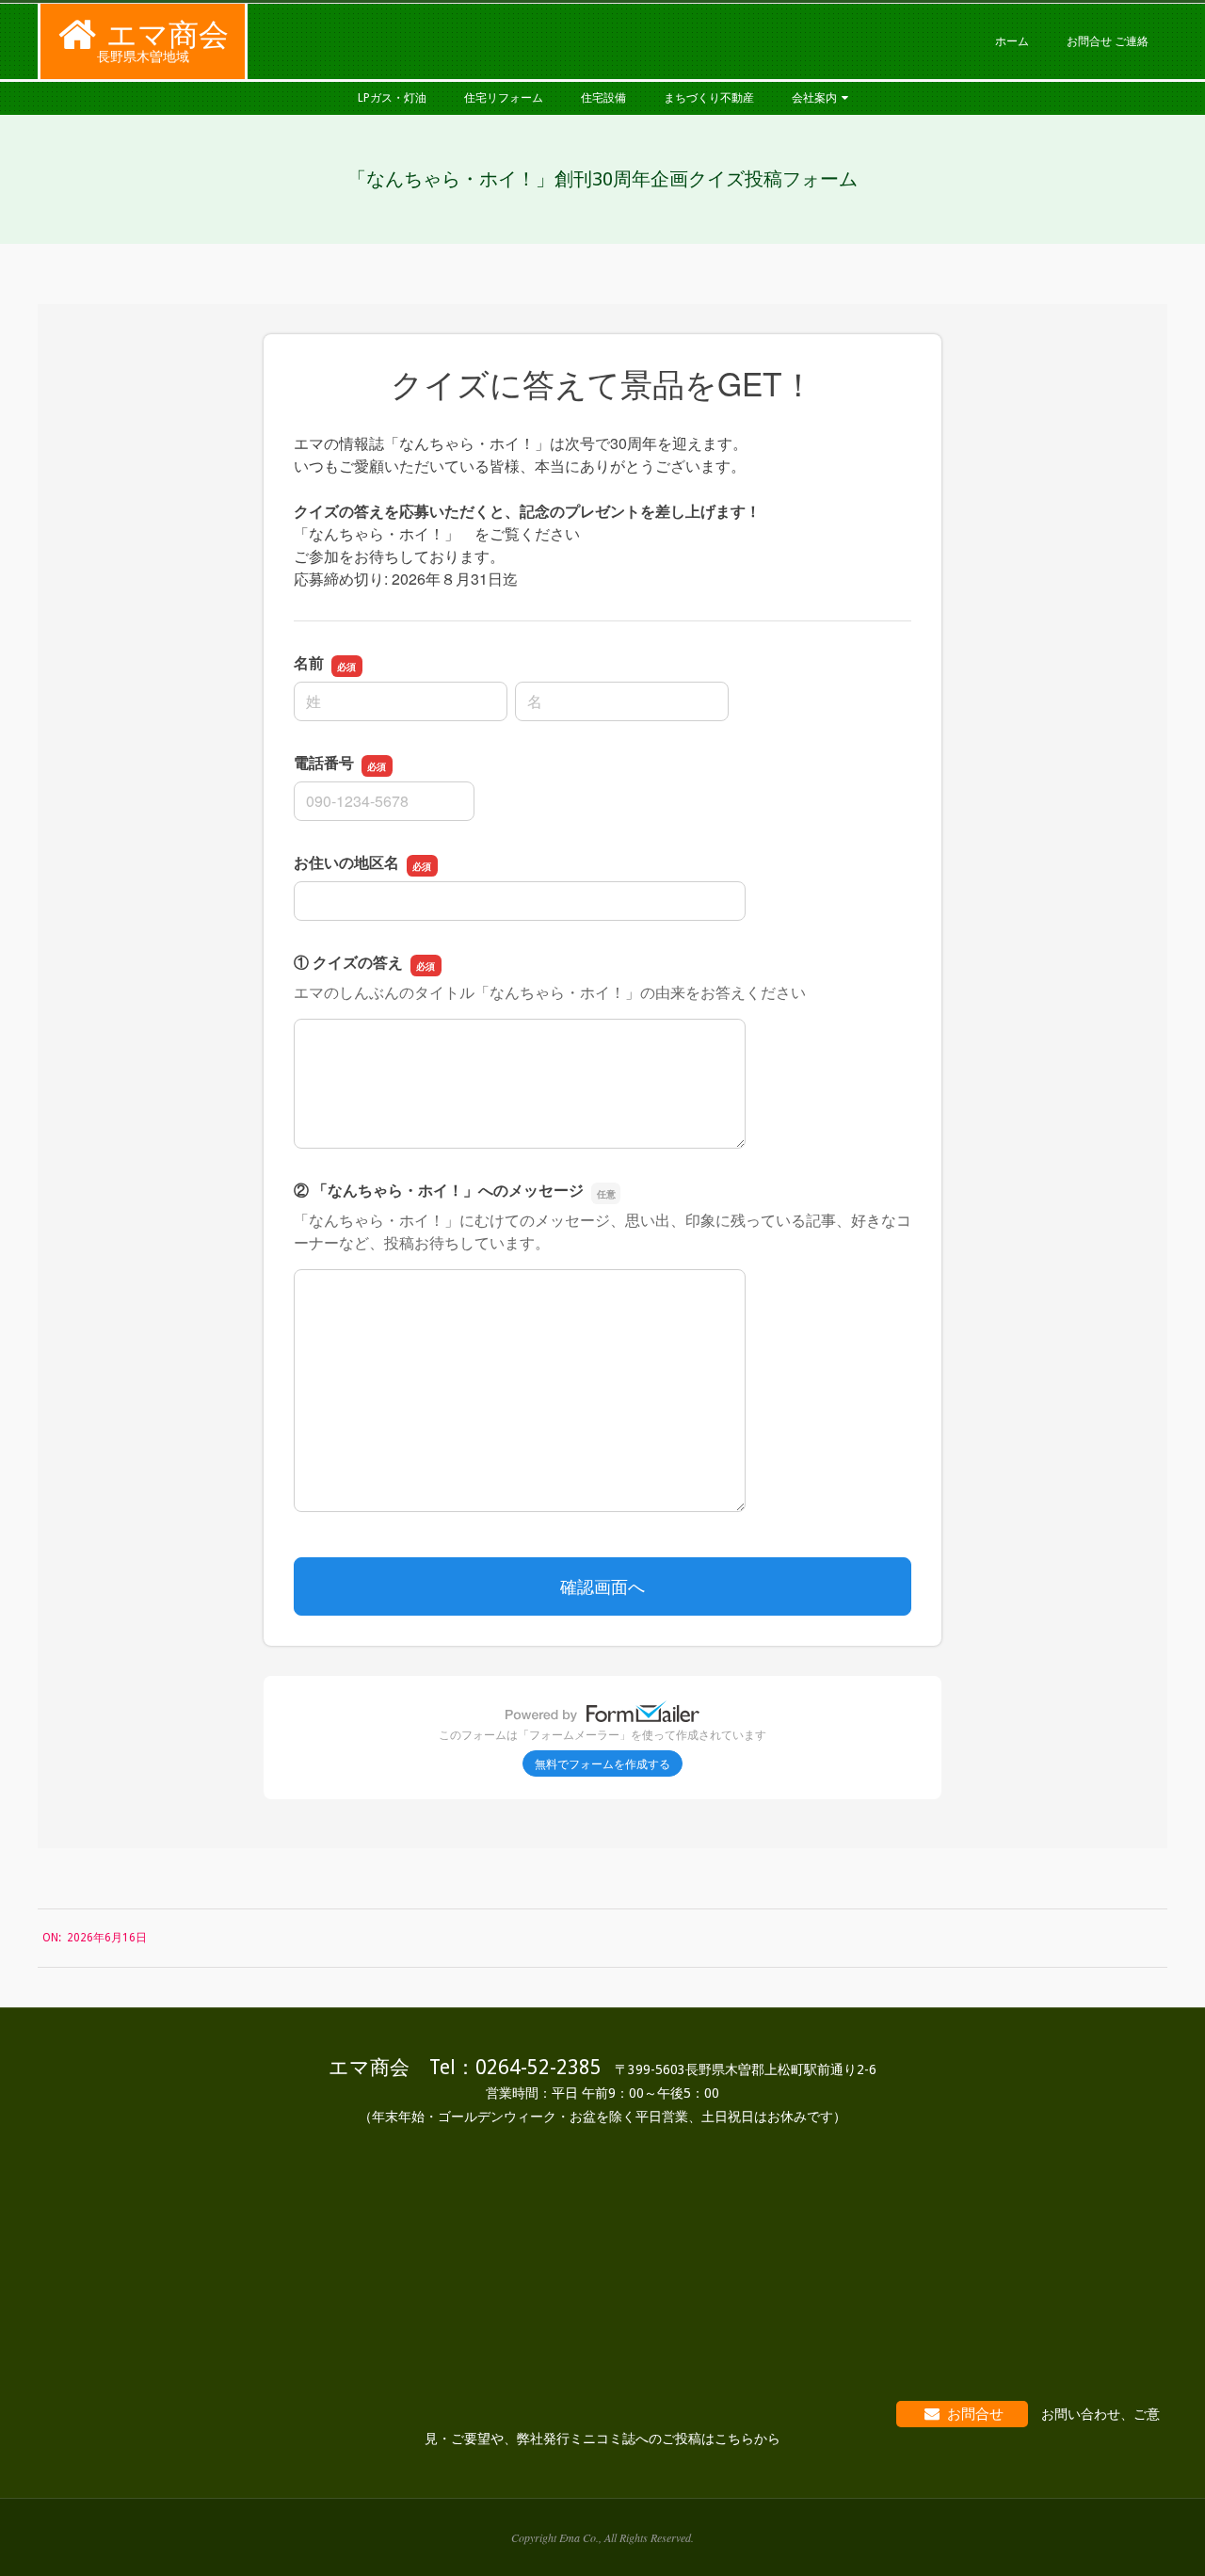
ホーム (1012, 41)
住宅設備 (603, 98)
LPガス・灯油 (392, 98)
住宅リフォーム (504, 98)
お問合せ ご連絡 (1108, 41)
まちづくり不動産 (709, 98)
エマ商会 (168, 35)
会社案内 (814, 98)
